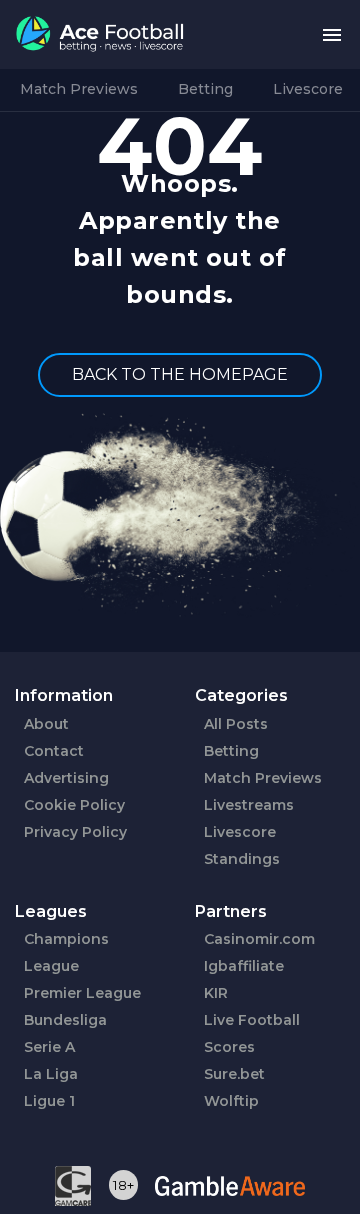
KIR (216, 993)
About (46, 724)
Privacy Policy (75, 832)
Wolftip (231, 1101)
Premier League (82, 993)
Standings (242, 859)
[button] (332, 34)
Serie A (49, 1047)
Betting (205, 89)
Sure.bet (234, 1074)
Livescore (308, 89)
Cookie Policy (74, 805)
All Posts (236, 724)
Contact (54, 751)
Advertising (66, 778)
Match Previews (79, 89)
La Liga (51, 1074)
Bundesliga (65, 1020)
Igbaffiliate (244, 966)
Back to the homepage (180, 374)
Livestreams (249, 805)
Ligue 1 (49, 1101)
